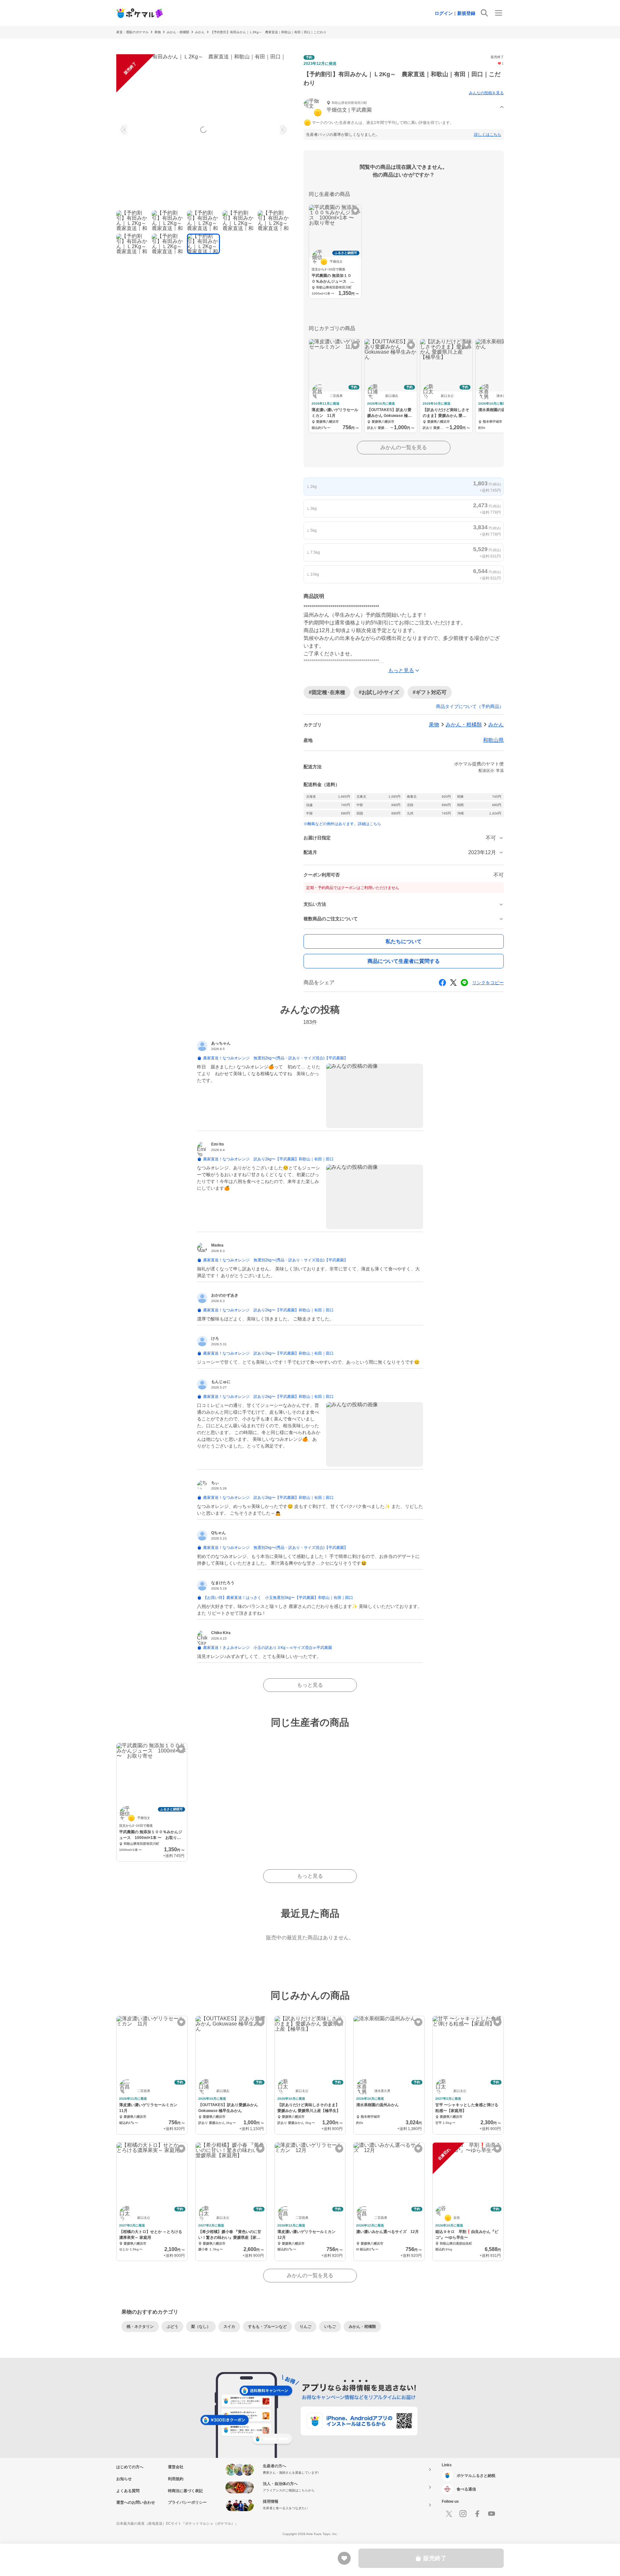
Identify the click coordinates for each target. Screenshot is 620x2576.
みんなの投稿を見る (486, 93)
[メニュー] (499, 13)
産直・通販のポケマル (132, 32)
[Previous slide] (125, 130)
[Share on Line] (464, 983)
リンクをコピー (488, 983)
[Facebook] (477, 2514)
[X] (449, 2514)
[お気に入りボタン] (355, 211)
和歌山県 (493, 740)
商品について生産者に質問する (404, 961)
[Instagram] (463, 2514)
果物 (158, 32)
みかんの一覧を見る (404, 447)
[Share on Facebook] (442, 983)
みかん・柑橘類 (178, 32)
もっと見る (310, 1685)
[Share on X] (453, 983)
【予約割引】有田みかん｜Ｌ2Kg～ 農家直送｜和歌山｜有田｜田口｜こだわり (269, 32)
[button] (404, 107)
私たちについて (404, 941)
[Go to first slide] (282, 130)
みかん (200, 32)
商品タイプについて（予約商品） (470, 706)
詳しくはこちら (488, 135)
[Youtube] (491, 2514)
